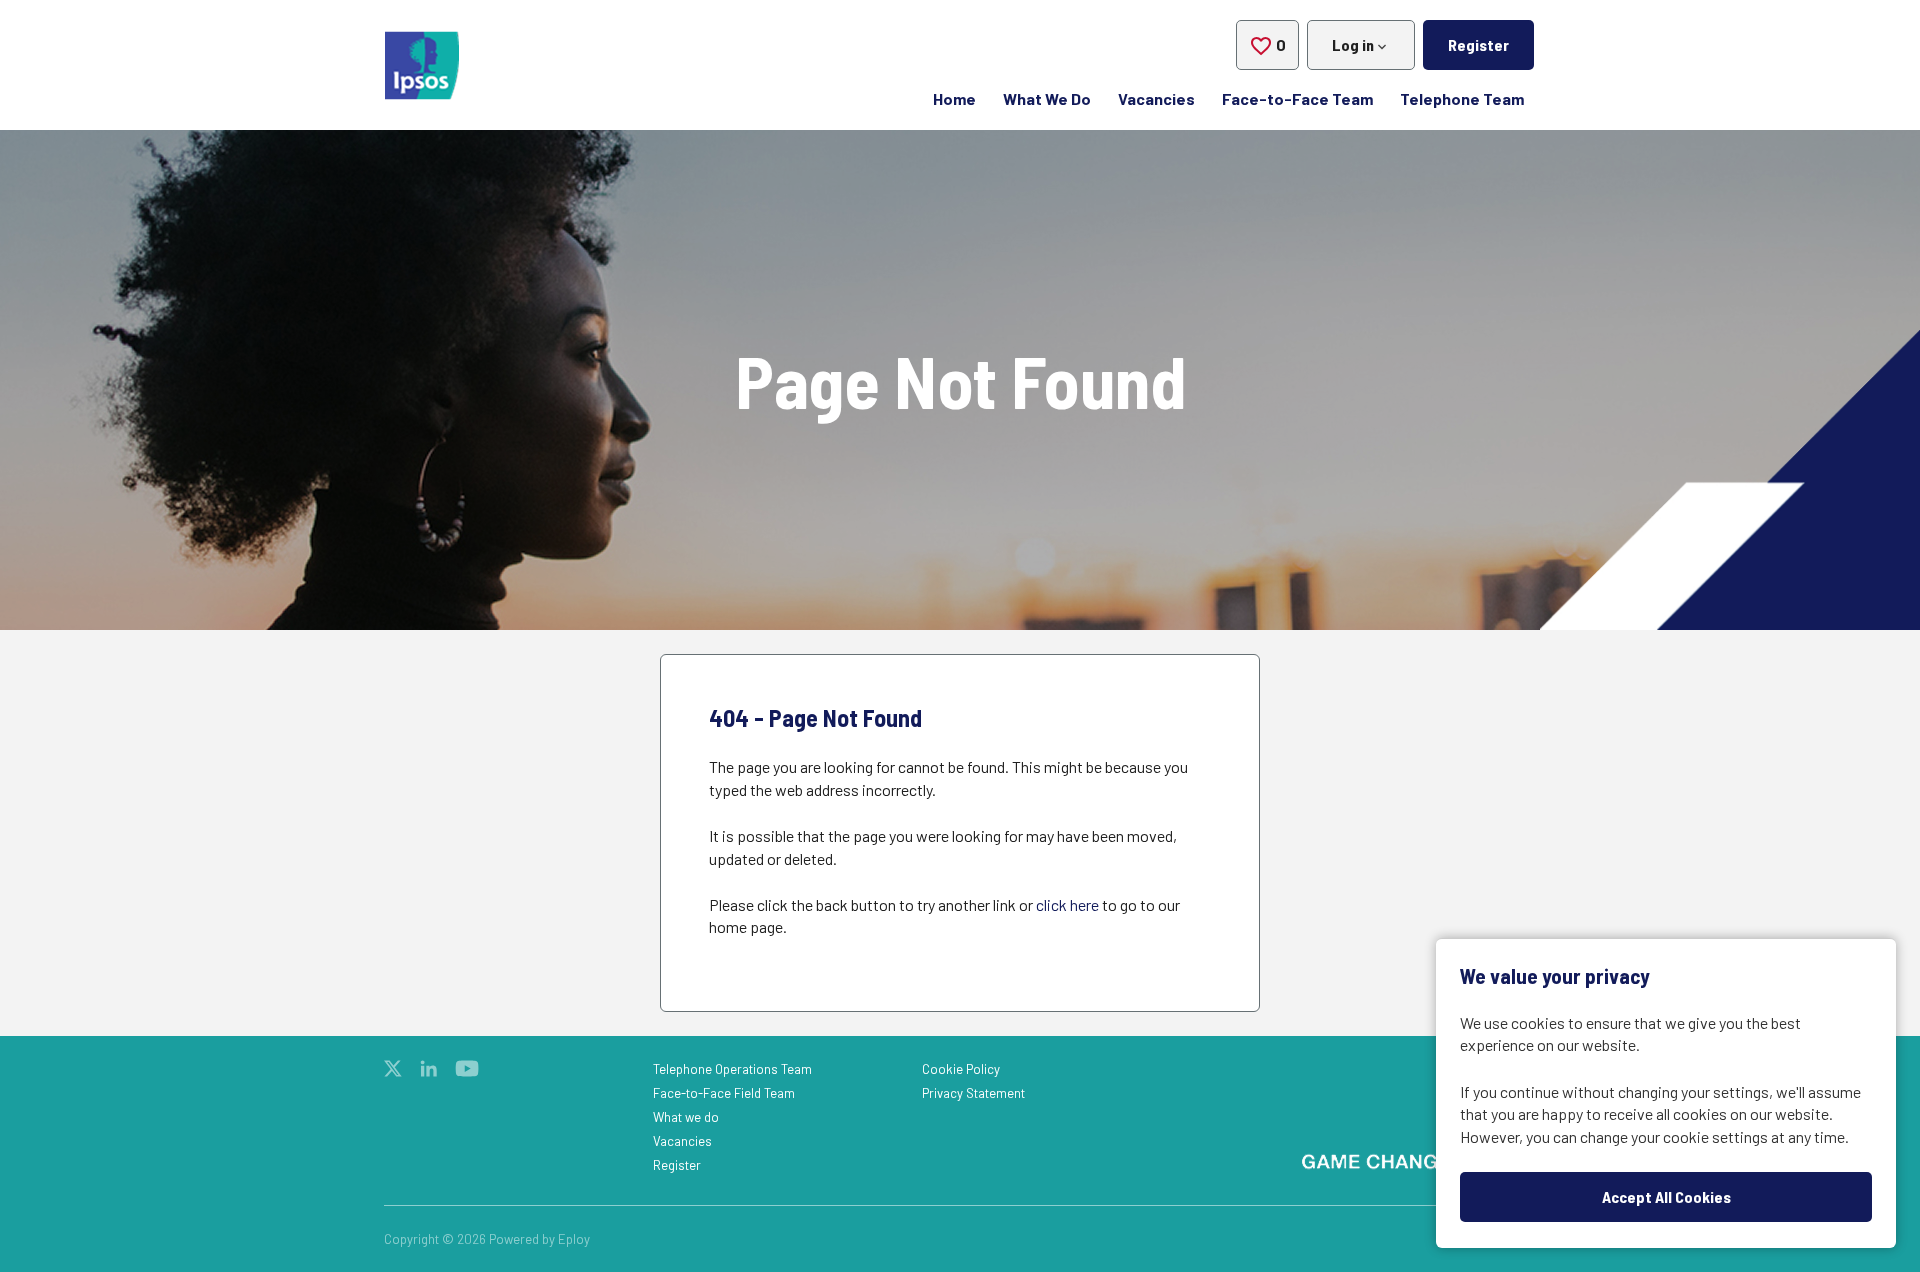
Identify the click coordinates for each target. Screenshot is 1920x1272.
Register (1478, 44)
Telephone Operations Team (732, 1069)
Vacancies (1156, 98)
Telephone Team (1462, 98)
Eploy (574, 1239)
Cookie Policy (961, 1069)
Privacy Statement (973, 1093)
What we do (686, 1117)
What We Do (1047, 98)
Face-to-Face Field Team (724, 1093)
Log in (1353, 44)
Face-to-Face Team (1297, 98)
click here (1067, 904)
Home (954, 98)
